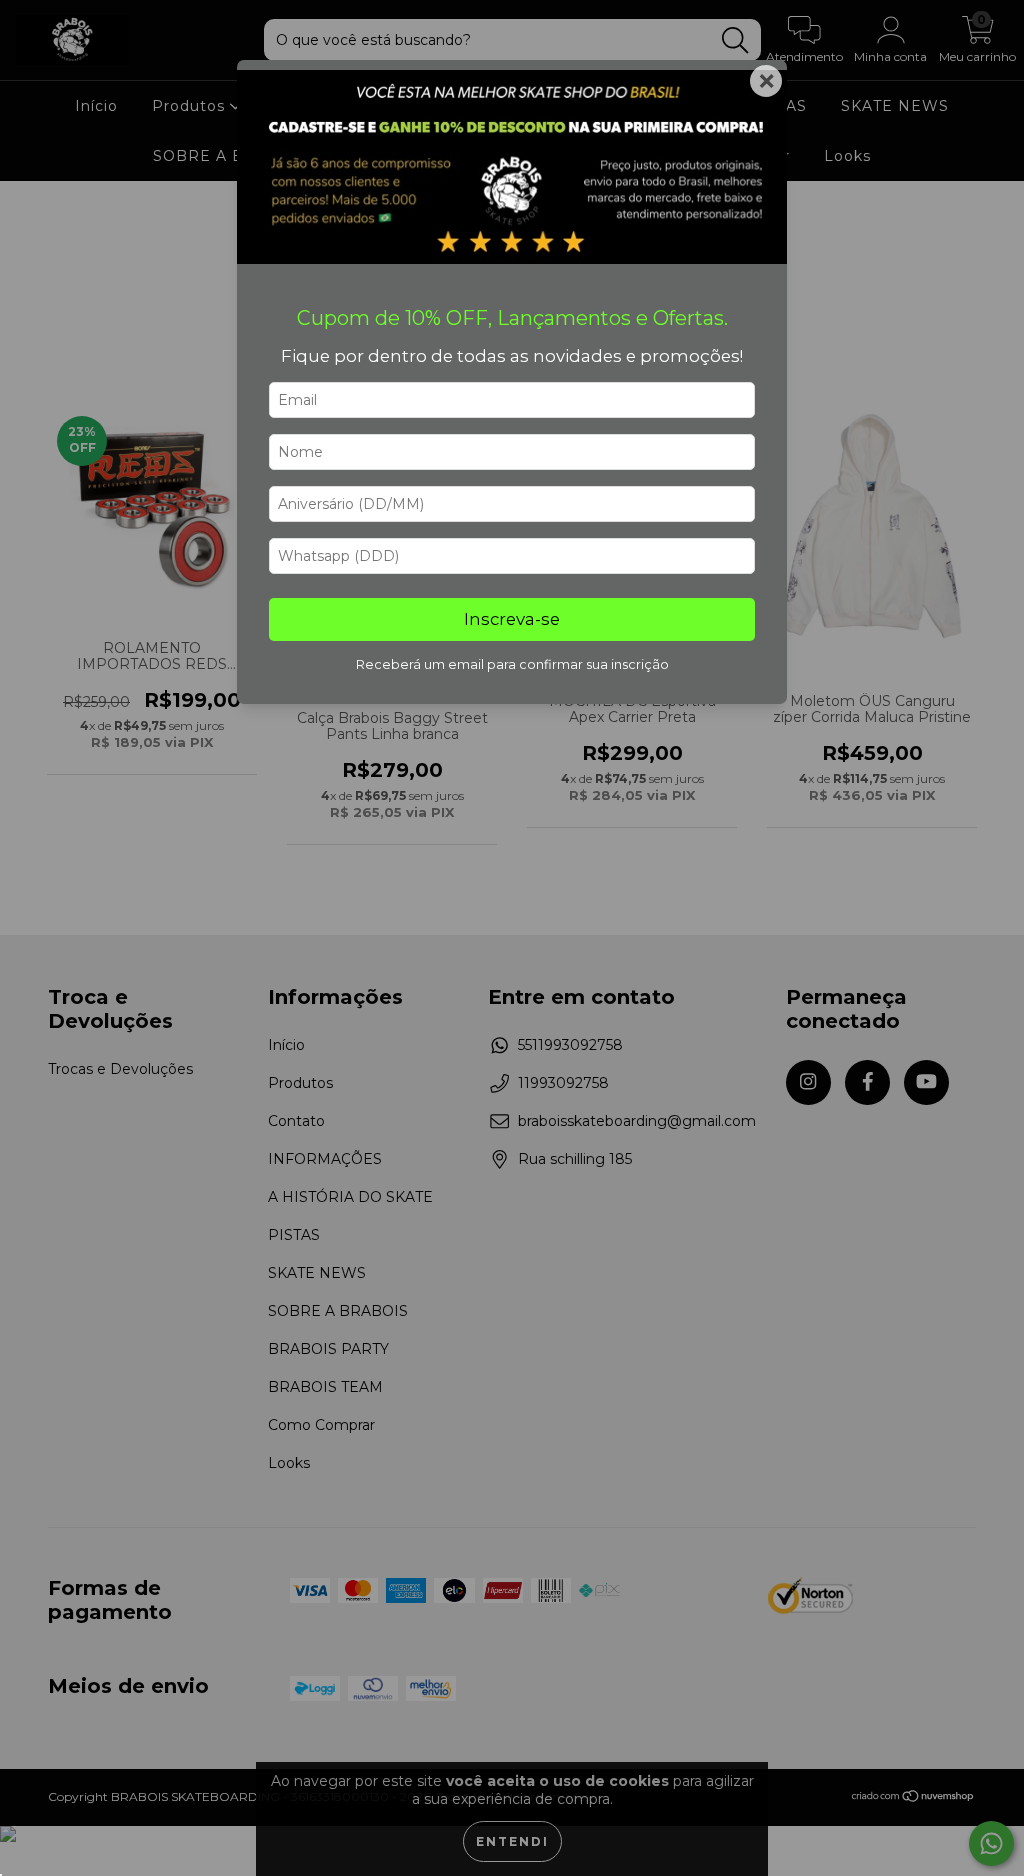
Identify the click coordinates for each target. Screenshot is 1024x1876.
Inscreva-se (512, 619)
